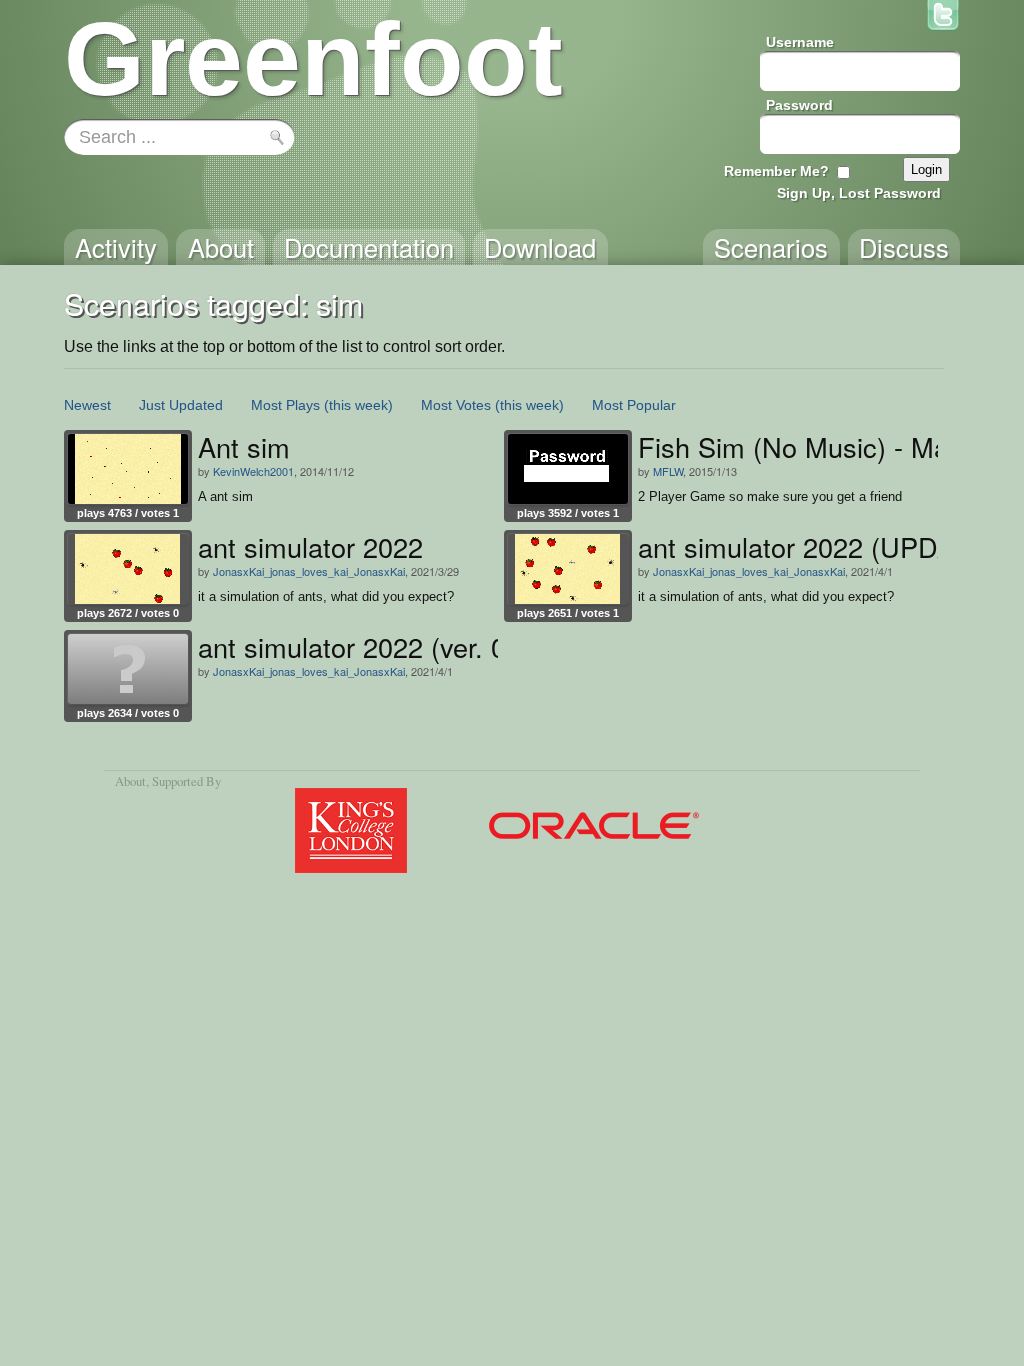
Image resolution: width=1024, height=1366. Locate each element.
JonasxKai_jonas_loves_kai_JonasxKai (309, 571)
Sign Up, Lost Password (859, 193)
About (130, 781)
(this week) (358, 405)
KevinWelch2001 (253, 471)
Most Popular (634, 405)
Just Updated (181, 405)
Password (799, 105)
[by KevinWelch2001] (128, 469)
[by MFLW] (568, 469)
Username (800, 42)
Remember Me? (776, 171)
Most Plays (285, 405)
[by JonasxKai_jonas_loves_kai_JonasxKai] (128, 569)
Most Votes (456, 405)
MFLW (668, 471)
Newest (87, 405)
